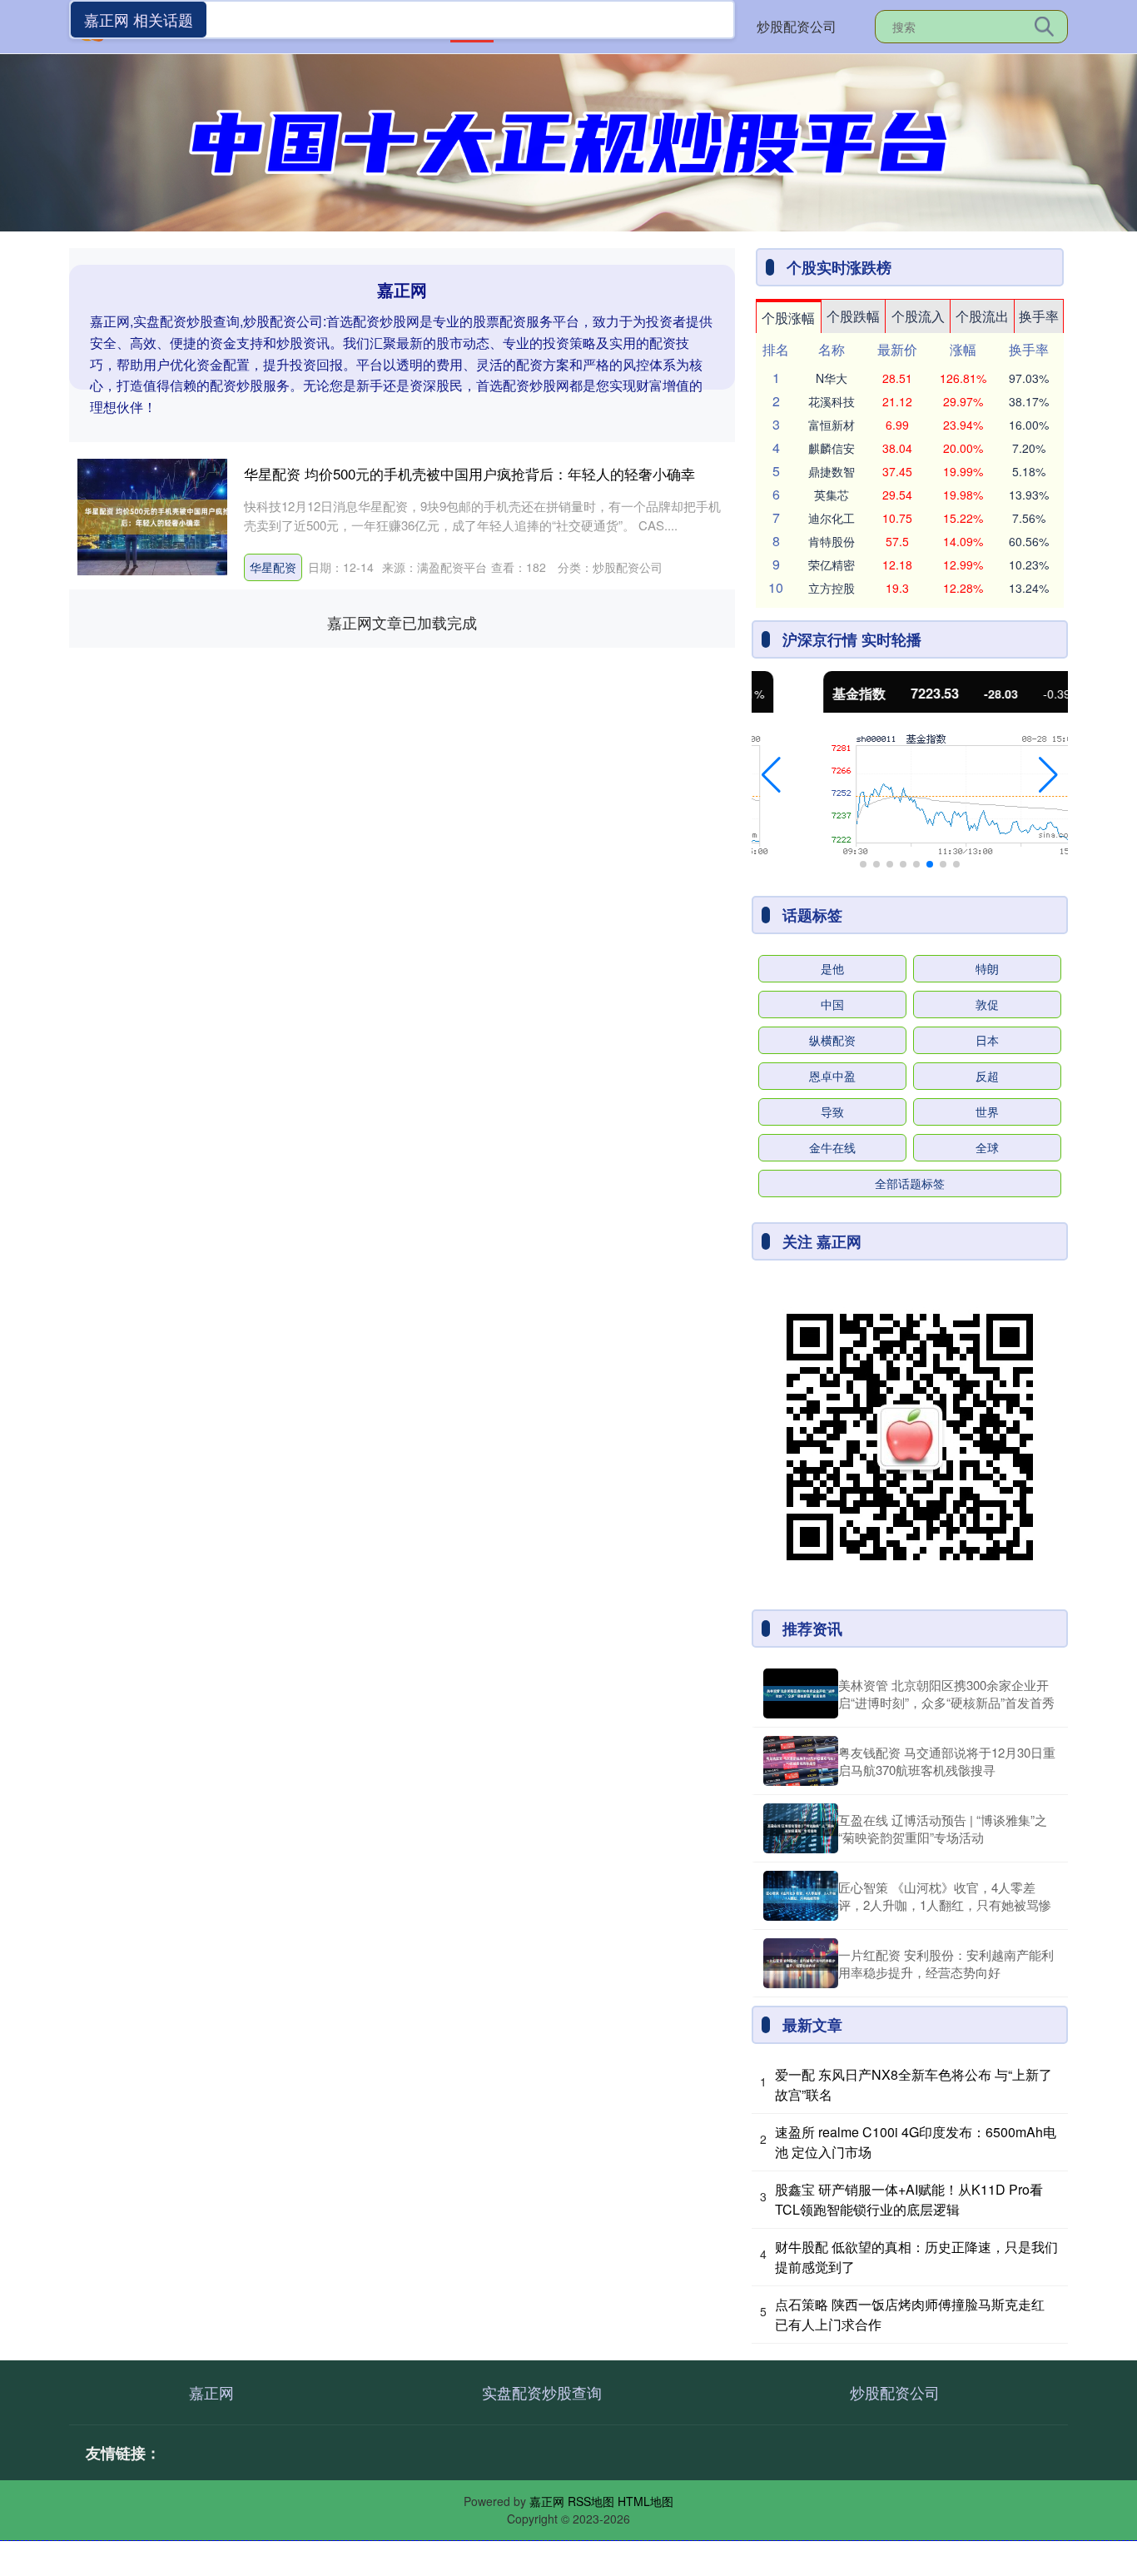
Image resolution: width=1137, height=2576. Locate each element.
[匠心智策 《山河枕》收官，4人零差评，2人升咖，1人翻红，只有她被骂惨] (801, 1896)
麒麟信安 (832, 448)
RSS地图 (591, 2501)
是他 (832, 968)
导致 (832, 1111)
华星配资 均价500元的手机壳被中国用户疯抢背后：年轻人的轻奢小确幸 (469, 473)
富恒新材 (832, 425)
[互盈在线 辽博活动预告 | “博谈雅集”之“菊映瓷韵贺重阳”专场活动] (801, 1828)
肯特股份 (832, 541)
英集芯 (832, 495)
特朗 (987, 968)
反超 (987, 1076)
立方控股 (832, 588)
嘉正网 (211, 2392)
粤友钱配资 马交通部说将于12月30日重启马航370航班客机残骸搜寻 (947, 1761)
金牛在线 (832, 1147)
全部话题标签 (910, 1183)
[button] (771, 775)
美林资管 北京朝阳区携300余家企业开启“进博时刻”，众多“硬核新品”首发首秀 (946, 1693)
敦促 (987, 1004)
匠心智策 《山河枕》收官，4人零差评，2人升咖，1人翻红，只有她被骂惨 (945, 1896)
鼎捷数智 (832, 471)
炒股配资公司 (797, 26)
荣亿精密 (832, 564)
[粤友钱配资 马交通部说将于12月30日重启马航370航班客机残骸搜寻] (801, 1761)
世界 (987, 1111)
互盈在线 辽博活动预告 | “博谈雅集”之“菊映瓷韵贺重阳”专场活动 (943, 1828)
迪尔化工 (832, 518)
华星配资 (273, 567)
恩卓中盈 (832, 1076)
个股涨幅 (788, 318)
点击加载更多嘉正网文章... (402, 622)
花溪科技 (832, 401)
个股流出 (982, 316)
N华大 (832, 378)
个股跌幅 (853, 316)
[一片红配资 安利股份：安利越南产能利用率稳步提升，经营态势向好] (801, 1963)
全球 (987, 1147)
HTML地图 (645, 2501)
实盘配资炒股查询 (542, 2392)
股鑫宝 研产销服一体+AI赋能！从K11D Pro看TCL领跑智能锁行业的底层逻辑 (909, 2199)
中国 (832, 1004)
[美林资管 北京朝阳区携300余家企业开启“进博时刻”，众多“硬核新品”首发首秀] (801, 1693)
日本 (987, 1040)
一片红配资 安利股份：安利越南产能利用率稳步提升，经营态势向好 (946, 1963)
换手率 (1039, 316)
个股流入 (918, 316)
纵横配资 (832, 1040)
